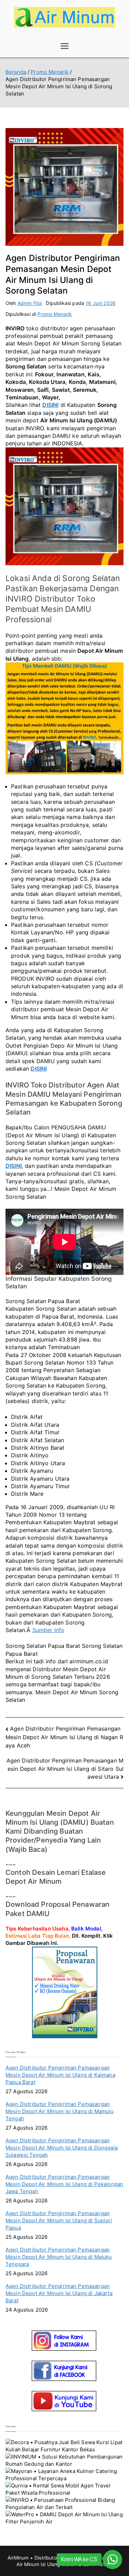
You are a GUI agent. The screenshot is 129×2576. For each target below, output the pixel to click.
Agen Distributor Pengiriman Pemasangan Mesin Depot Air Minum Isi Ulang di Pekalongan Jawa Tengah (64, 2184)
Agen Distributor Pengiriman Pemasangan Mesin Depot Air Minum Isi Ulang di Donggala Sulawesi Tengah (62, 2148)
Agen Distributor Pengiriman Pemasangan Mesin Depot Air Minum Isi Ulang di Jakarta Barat (59, 2293)
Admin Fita (30, 303)
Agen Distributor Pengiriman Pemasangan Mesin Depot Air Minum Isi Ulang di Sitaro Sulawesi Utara (65, 1769)
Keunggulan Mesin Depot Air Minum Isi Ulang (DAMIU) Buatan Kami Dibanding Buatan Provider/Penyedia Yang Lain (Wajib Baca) (60, 1831)
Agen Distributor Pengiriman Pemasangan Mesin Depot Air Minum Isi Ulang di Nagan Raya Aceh (64, 1737)
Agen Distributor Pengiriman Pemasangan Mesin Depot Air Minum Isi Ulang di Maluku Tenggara (59, 2257)
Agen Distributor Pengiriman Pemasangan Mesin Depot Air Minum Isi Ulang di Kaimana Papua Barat (60, 2075)
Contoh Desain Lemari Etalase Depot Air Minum (56, 1877)
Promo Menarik (55, 314)
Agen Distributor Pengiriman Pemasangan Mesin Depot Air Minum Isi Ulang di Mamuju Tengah (60, 2111)
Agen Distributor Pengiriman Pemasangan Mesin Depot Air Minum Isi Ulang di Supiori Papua (59, 2220)
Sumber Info (49, 1630)
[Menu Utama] (65, 46)
